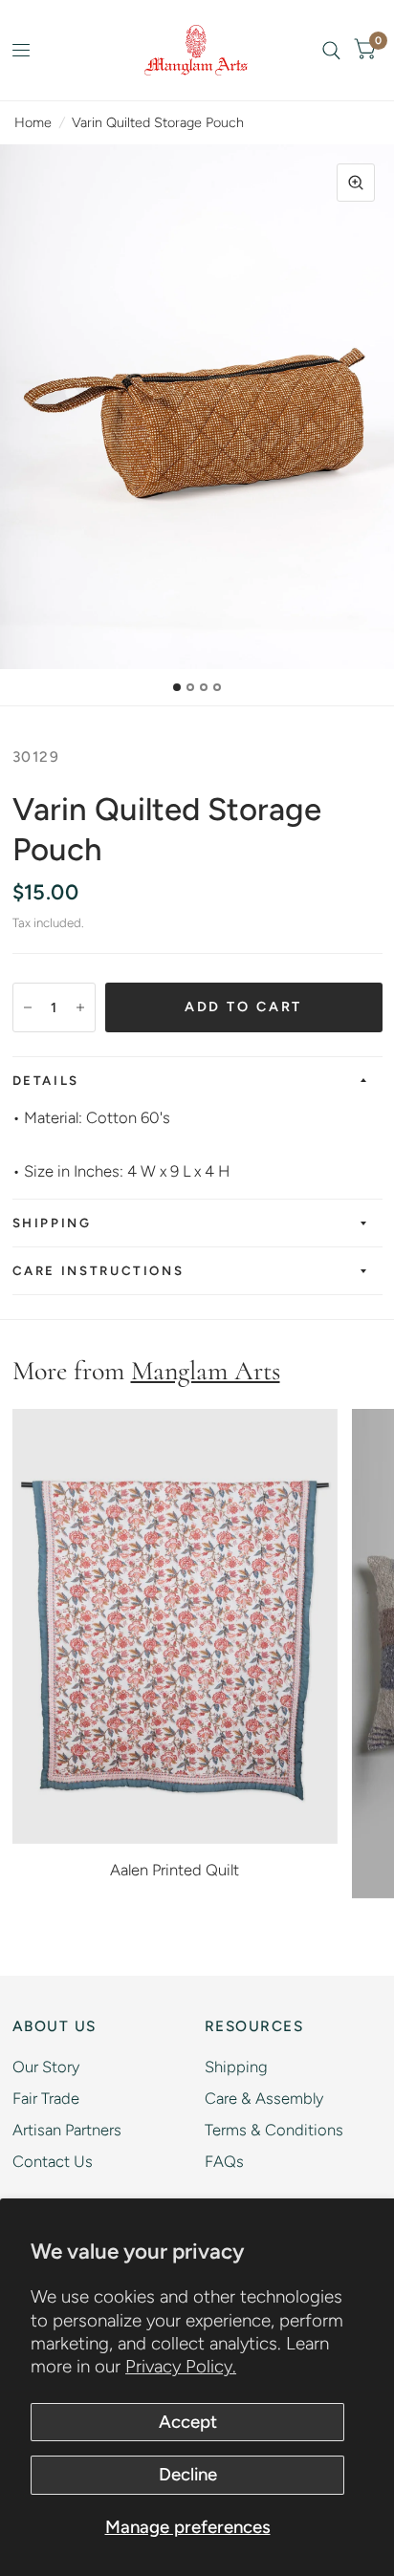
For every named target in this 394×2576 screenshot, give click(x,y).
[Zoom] (356, 183)
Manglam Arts (206, 1371)
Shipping (52, 1223)
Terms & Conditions (274, 2130)
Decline (188, 2474)
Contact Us (53, 2161)
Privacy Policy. (181, 2366)
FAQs (224, 2161)
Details (46, 1080)
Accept (188, 2422)
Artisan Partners (67, 2130)
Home (33, 122)
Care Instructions (98, 1270)
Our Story (46, 2067)
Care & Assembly (264, 2098)
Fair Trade (46, 2098)
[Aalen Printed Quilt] (175, 1626)
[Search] (331, 50)
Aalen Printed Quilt (175, 1870)
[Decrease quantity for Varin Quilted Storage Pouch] (28, 1007)
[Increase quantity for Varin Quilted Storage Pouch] (80, 1007)
